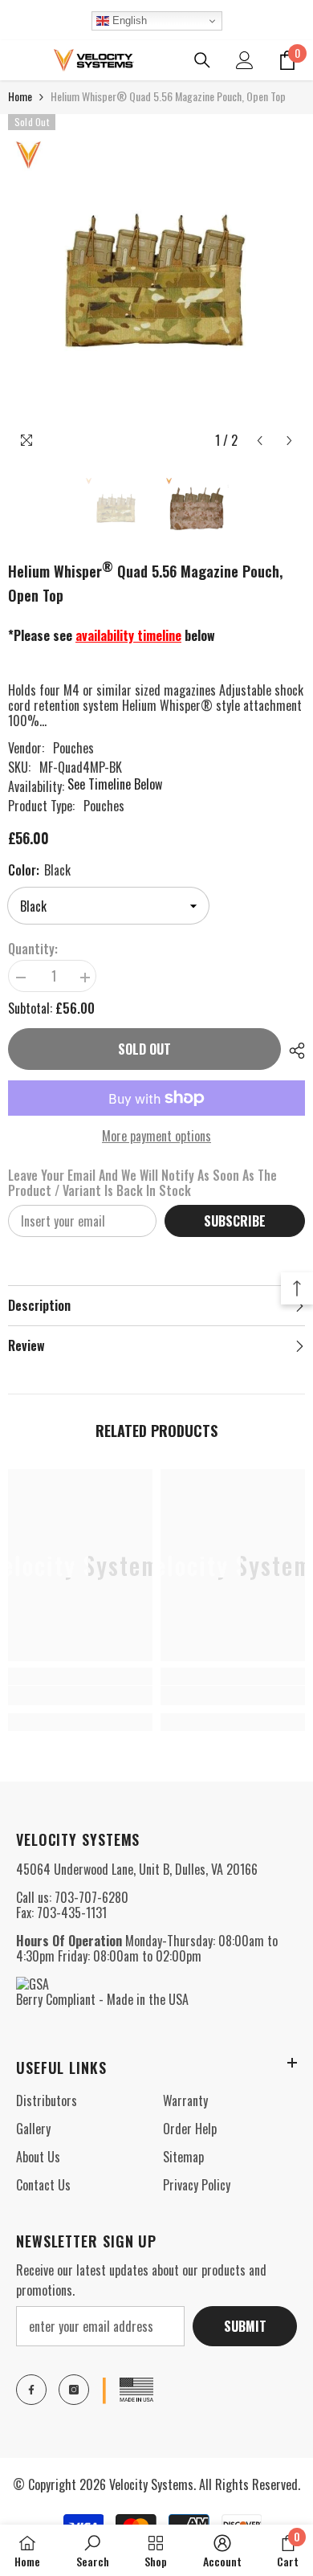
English (128, 20)
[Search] (202, 60)
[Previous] (260, 441)
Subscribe (235, 1221)
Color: (39, 870)
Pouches (73, 748)
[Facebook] (31, 2390)
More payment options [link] (156, 1136)
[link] (80, 1696)
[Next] (289, 441)
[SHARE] (293, 1051)
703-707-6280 (91, 1897)
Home (20, 96)
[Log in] (245, 60)
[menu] (18, 60)
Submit (245, 2326)
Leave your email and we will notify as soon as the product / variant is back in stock (142, 1183)
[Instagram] (74, 2390)
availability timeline (128, 635)
